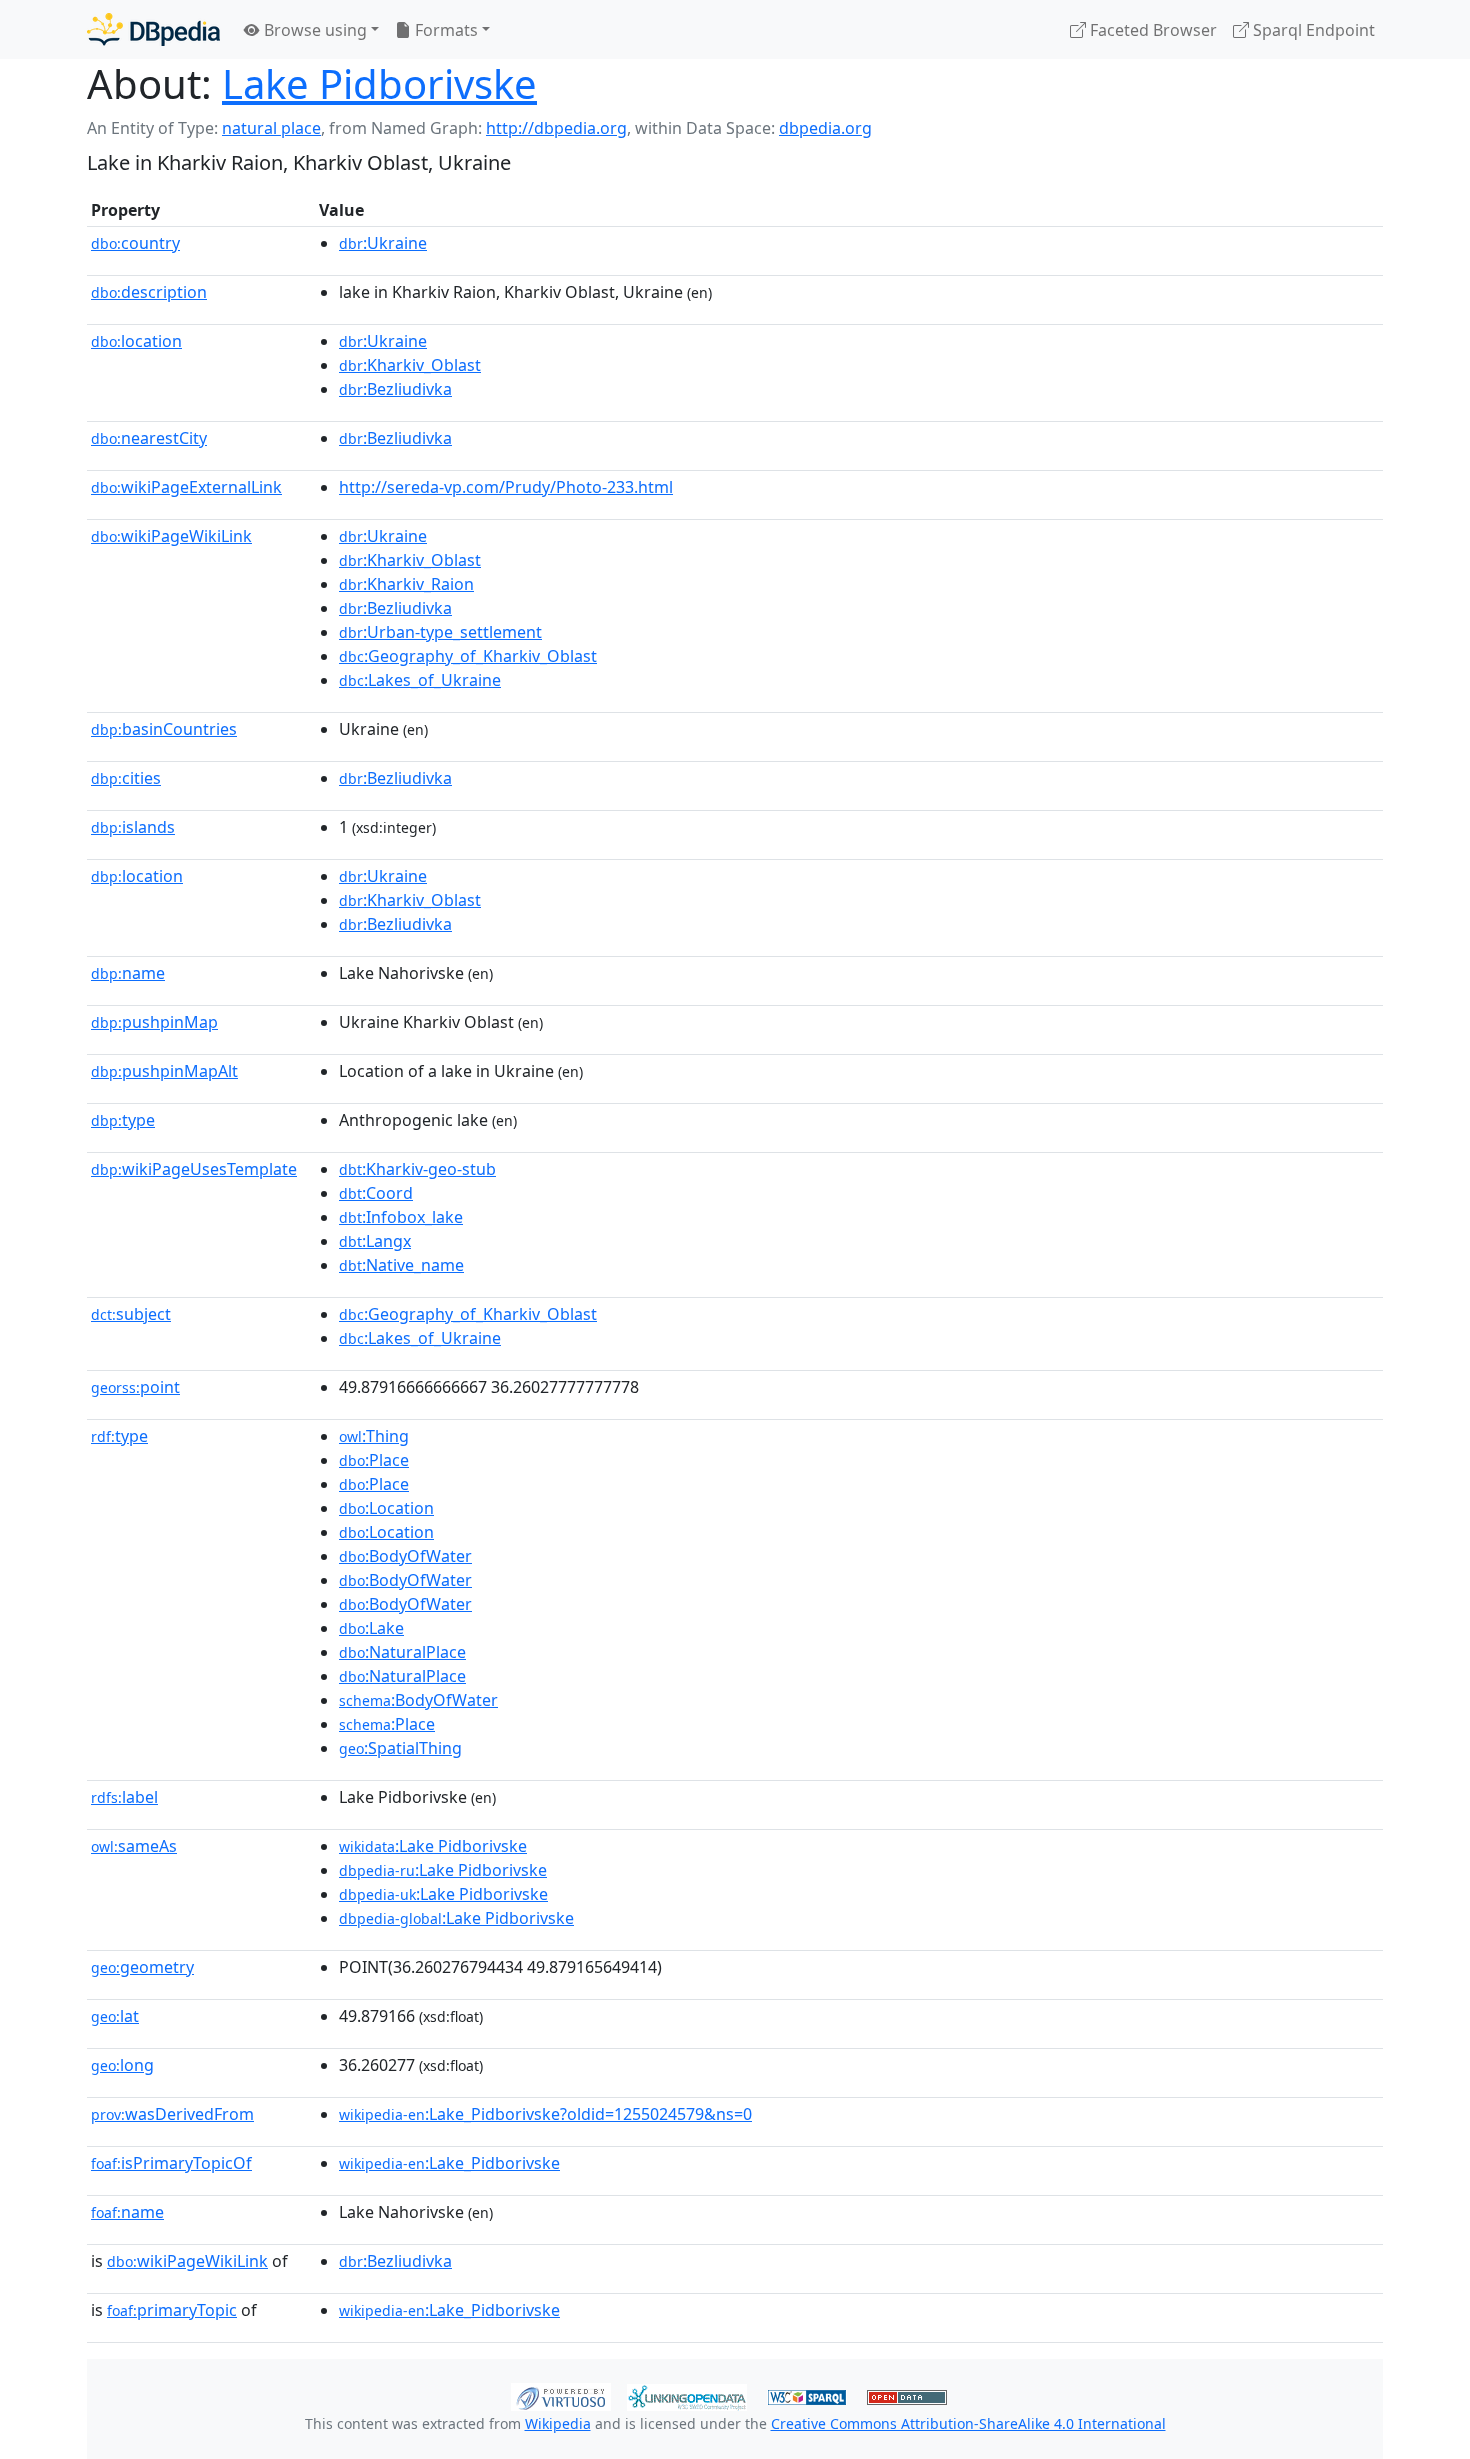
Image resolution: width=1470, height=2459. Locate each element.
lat (115, 2016)
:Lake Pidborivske (433, 1846)
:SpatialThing (400, 1748)
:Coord (376, 1193)
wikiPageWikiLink (171, 536)
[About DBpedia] (153, 29)
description (149, 292)
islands (133, 827)
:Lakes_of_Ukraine (420, 680)
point (135, 1387)
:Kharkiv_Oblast (410, 365)
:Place (374, 1460)
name (128, 973)
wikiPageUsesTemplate (194, 1169)
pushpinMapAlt (164, 1071)
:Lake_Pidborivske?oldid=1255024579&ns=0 (545, 2114)
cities (126, 778)
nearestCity (149, 438)
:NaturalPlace (402, 1652)
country (135, 243)
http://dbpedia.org (556, 128)
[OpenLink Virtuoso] (561, 2395)
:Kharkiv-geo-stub (417, 1169)
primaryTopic (172, 2310)
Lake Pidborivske (379, 83)
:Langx (375, 1241)
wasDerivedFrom (172, 2114)
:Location (386, 1508)
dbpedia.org (825, 128)
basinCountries (164, 729)
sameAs (134, 1846)
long (122, 2065)
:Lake (371, 1628)
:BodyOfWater (405, 1556)
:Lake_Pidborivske (449, 2163)
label (124, 1797)
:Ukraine (383, 243)
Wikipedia (558, 2423)
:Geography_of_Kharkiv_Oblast (468, 656)
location (136, 341)
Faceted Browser (1151, 30)
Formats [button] (444, 30)
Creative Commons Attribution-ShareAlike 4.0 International (968, 2423)
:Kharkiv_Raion (406, 584)
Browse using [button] (313, 30)
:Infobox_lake (401, 1217)
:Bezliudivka (395, 389)
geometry (142, 1967)
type (123, 1120)
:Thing (374, 1436)
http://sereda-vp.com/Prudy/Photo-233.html (506, 487)
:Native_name (401, 1265)
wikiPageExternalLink (186, 487)
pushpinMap (154, 1022)
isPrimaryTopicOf (171, 2163)
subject (131, 1314)
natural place (271, 128)
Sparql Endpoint (1312, 30)
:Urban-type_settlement (440, 632)
